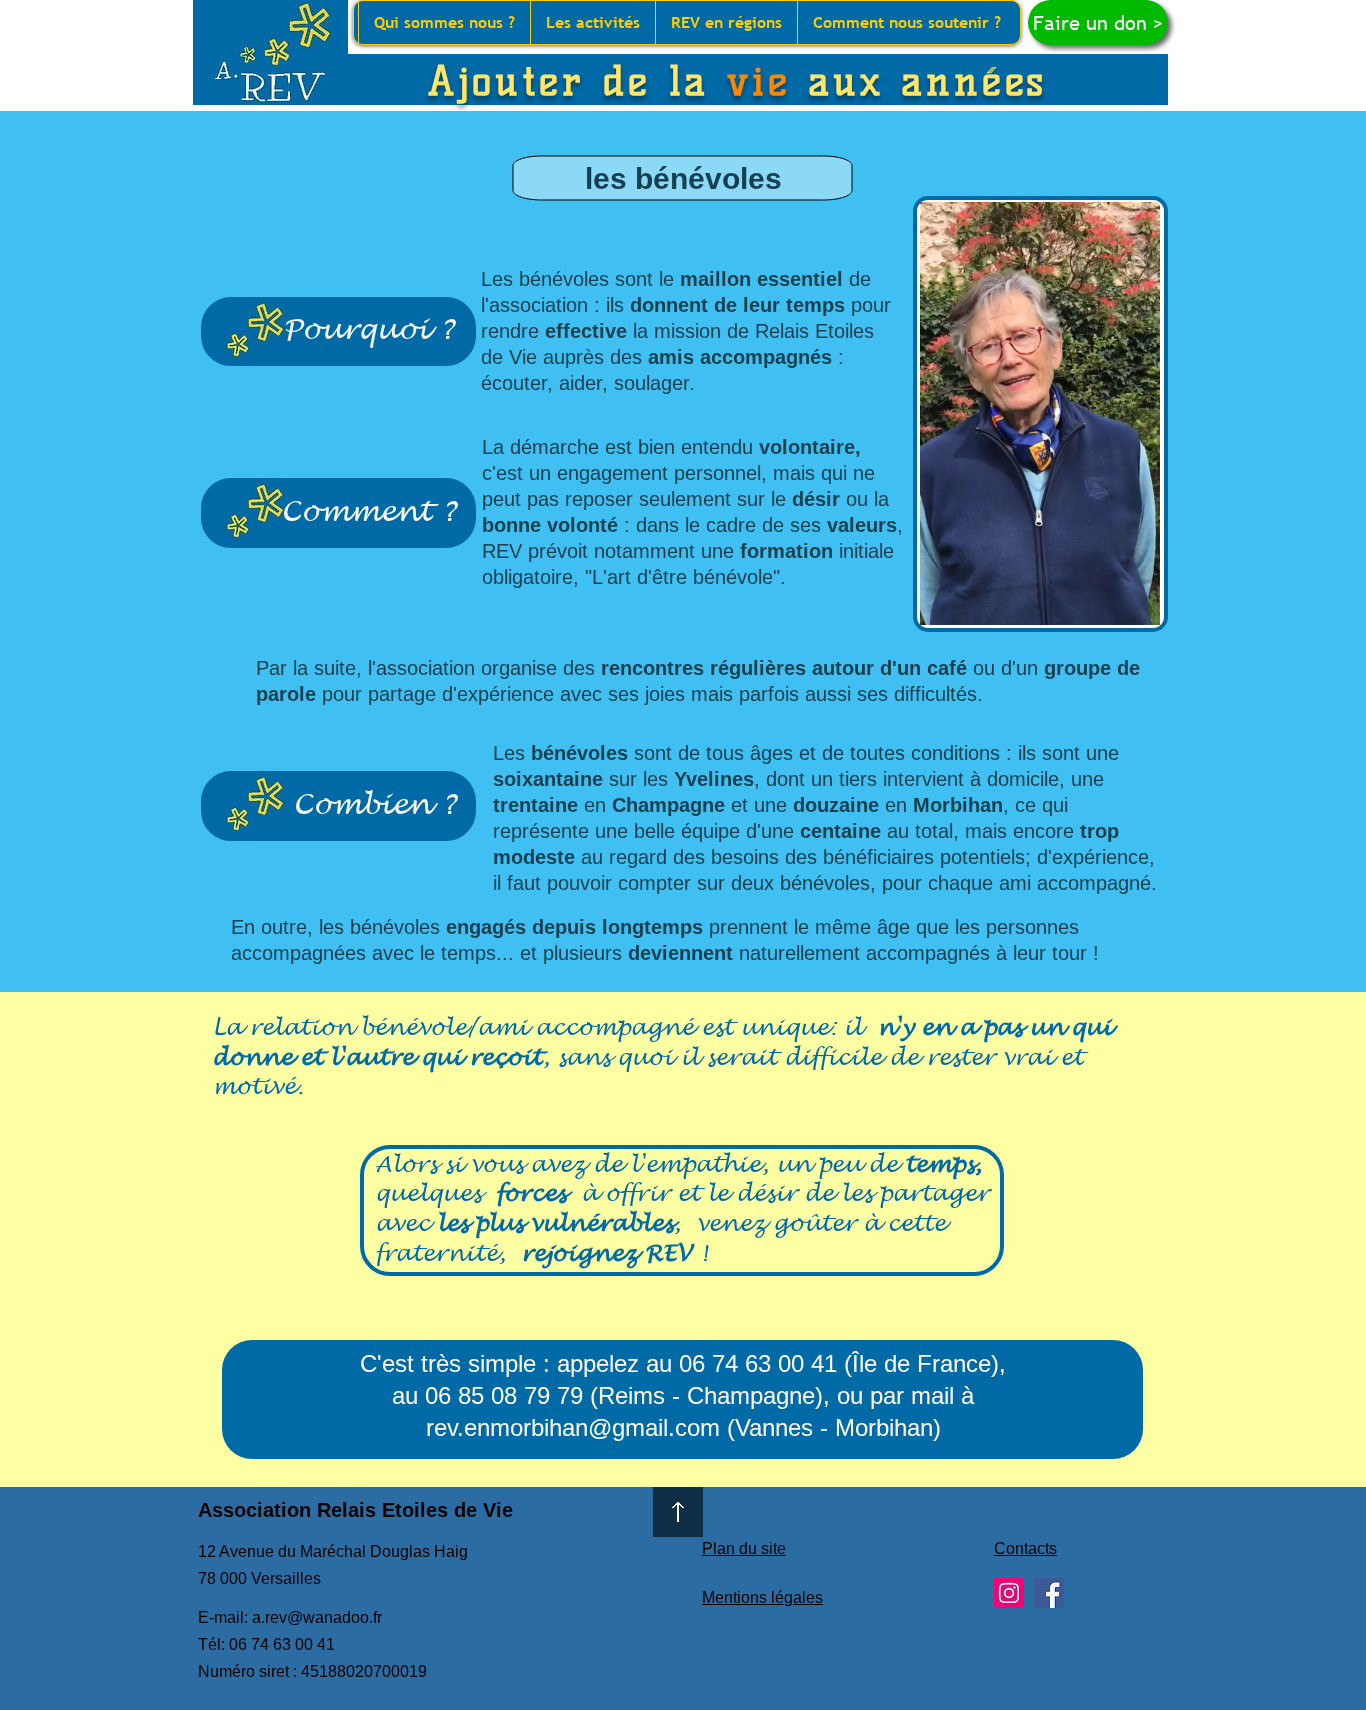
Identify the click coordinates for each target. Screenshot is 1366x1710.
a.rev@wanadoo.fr (317, 1617)
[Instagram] (1009, 1593)
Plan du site (744, 1548)
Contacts (1025, 1548)
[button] (444, 22)
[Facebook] (1049, 1593)
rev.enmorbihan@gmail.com (573, 1427)
